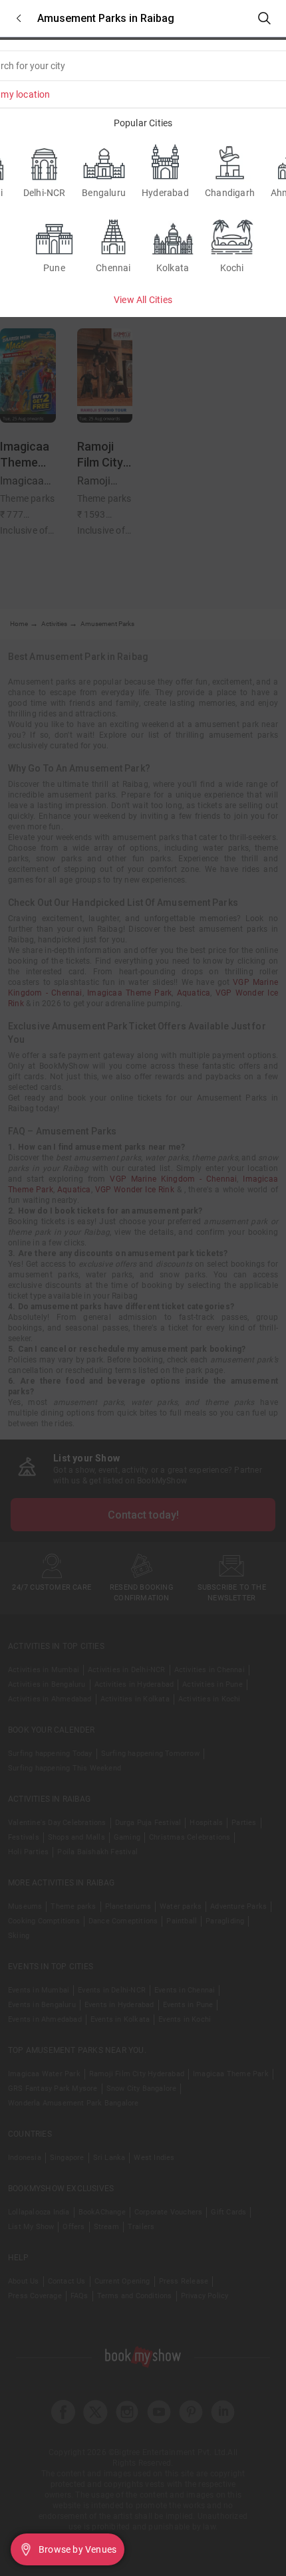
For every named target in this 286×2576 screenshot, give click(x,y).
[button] (19, 18)
